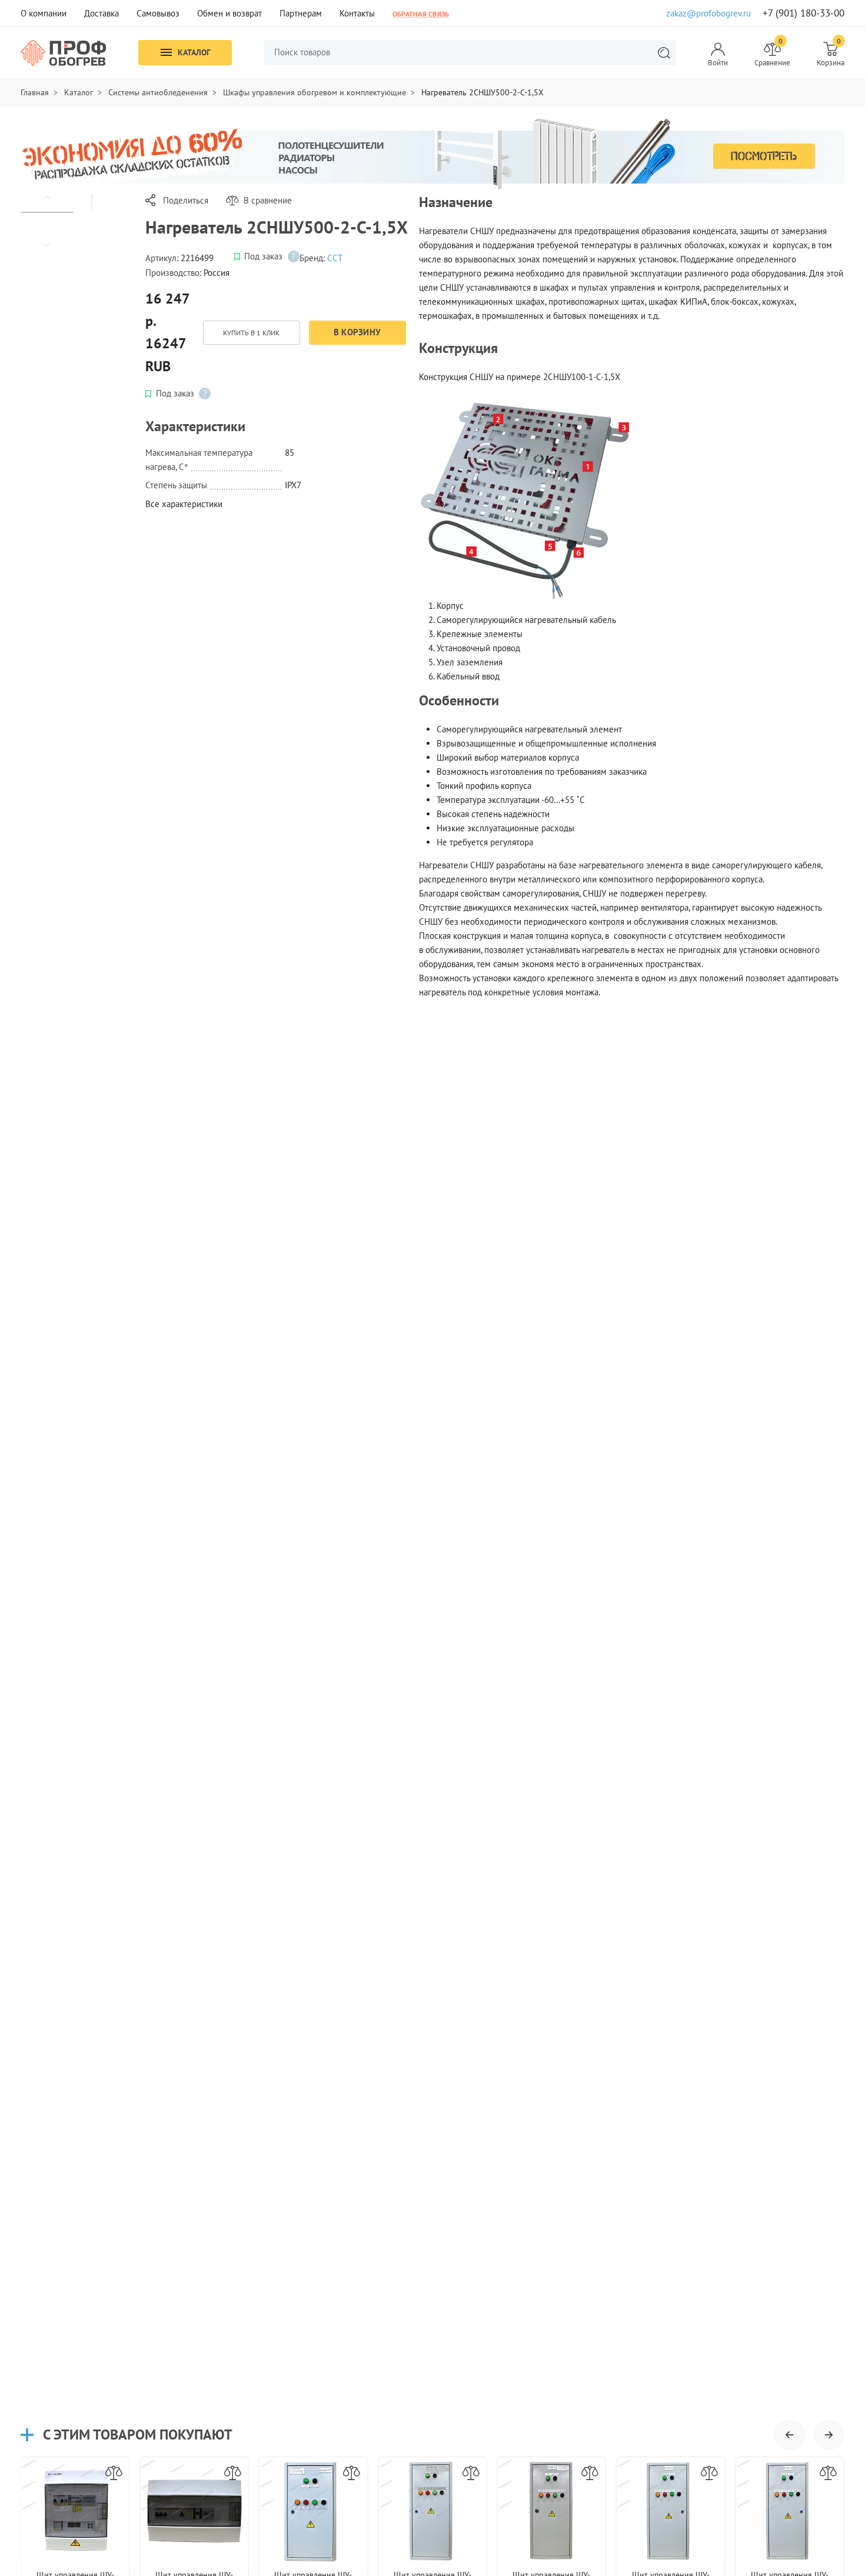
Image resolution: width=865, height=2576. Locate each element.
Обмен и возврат (229, 13)
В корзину (357, 332)
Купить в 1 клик (251, 333)
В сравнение (268, 200)
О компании (44, 13)
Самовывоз (158, 13)
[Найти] (664, 53)
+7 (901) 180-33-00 (804, 13)
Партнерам (301, 13)
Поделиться (186, 200)
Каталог (194, 52)
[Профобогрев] (64, 53)
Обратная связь (421, 14)
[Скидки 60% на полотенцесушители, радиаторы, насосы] (432, 153)
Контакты (357, 13)
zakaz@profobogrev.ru (708, 13)
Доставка (102, 13)
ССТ (335, 258)
